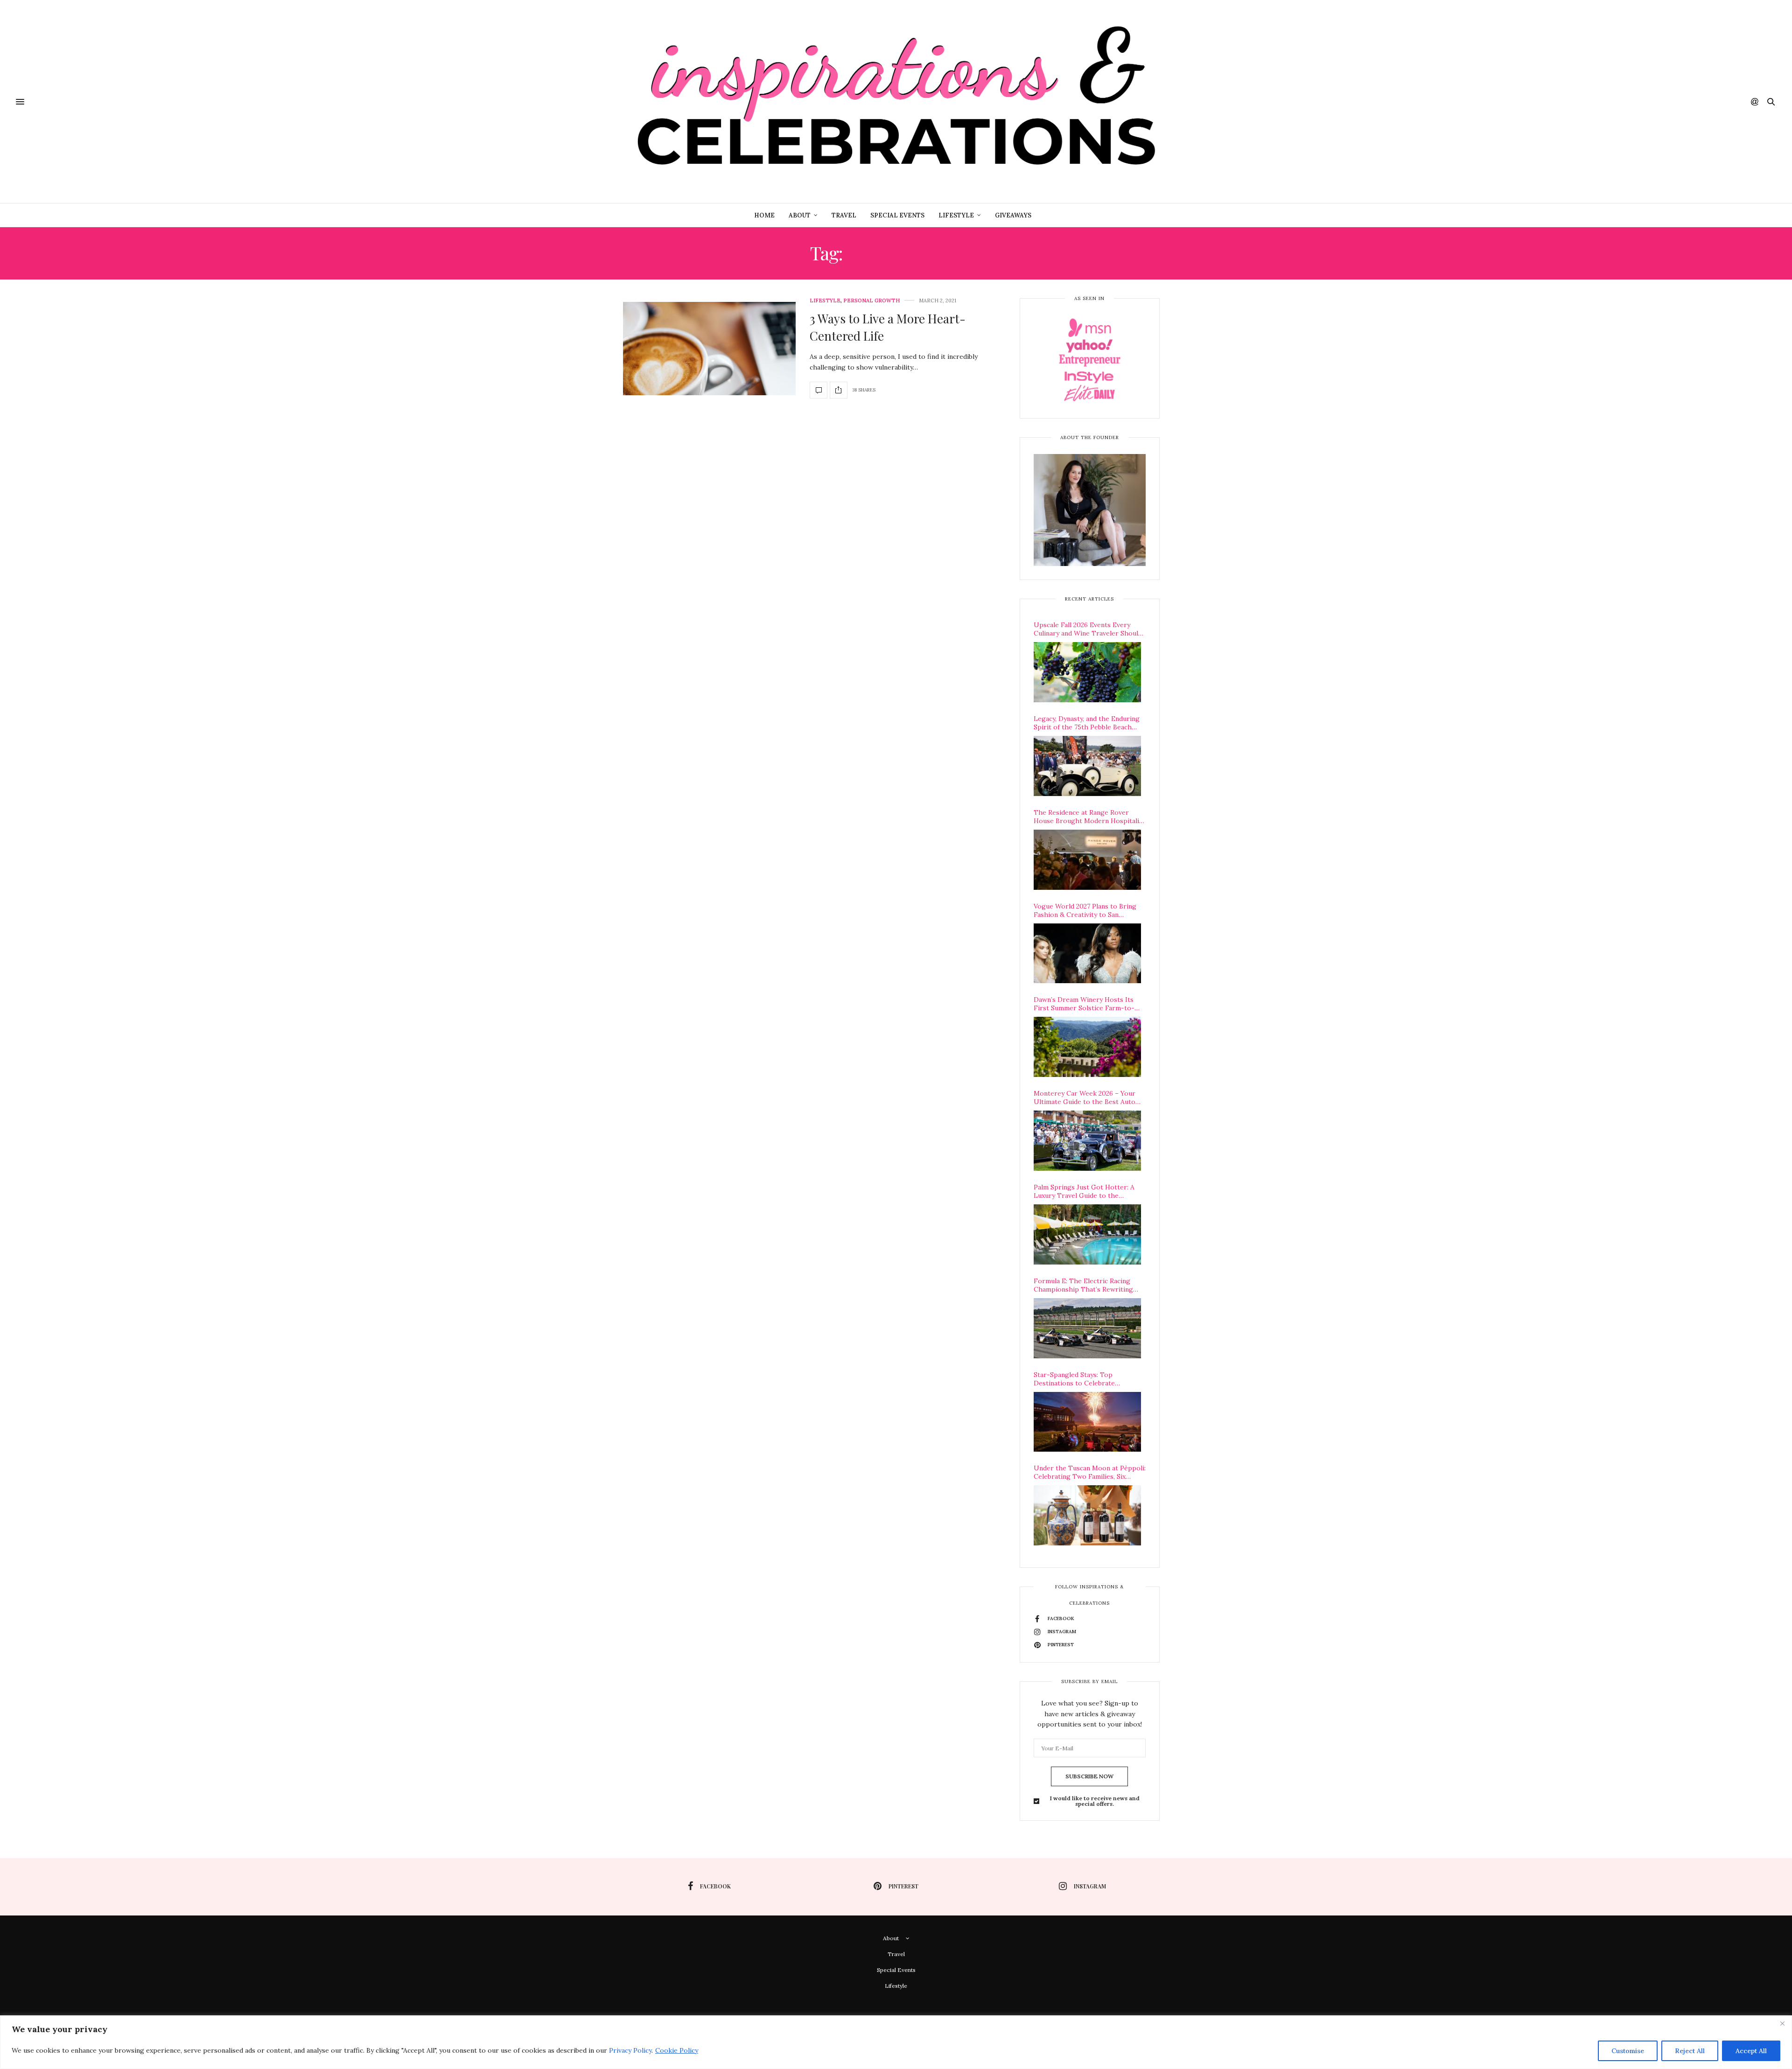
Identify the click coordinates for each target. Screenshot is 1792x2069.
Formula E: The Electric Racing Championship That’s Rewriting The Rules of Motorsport (1083, 1285)
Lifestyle (956, 215)
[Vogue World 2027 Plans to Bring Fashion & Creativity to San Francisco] (1087, 954)
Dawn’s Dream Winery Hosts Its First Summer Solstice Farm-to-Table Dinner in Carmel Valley (1084, 1004)
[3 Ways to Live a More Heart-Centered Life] (709, 349)
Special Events (897, 215)
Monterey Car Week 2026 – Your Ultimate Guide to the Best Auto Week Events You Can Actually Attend (1085, 1097)
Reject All (1690, 2051)
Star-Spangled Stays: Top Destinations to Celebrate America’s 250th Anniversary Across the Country (1090, 1379)
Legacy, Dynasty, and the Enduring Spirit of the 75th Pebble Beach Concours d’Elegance (1087, 723)
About (800, 215)
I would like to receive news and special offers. (1095, 1801)
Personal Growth (871, 301)
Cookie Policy (677, 2050)
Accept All (1751, 2051)
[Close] (1782, 2023)
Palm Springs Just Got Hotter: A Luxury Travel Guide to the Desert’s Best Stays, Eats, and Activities (1084, 1191)
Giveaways (1013, 215)
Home (764, 215)
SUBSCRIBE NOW (1089, 1776)
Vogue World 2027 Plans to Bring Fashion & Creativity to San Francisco (1085, 910)
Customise (1628, 2051)
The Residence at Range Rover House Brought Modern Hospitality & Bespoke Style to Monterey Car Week (1089, 817)
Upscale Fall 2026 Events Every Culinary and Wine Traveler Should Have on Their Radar (1088, 629)
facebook (715, 1886)
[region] (896, 2042)
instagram (1090, 1886)
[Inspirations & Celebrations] (896, 101)
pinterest (903, 1886)
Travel (844, 215)
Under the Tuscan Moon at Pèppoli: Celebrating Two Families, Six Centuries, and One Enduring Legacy (1090, 1472)
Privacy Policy (630, 2050)
